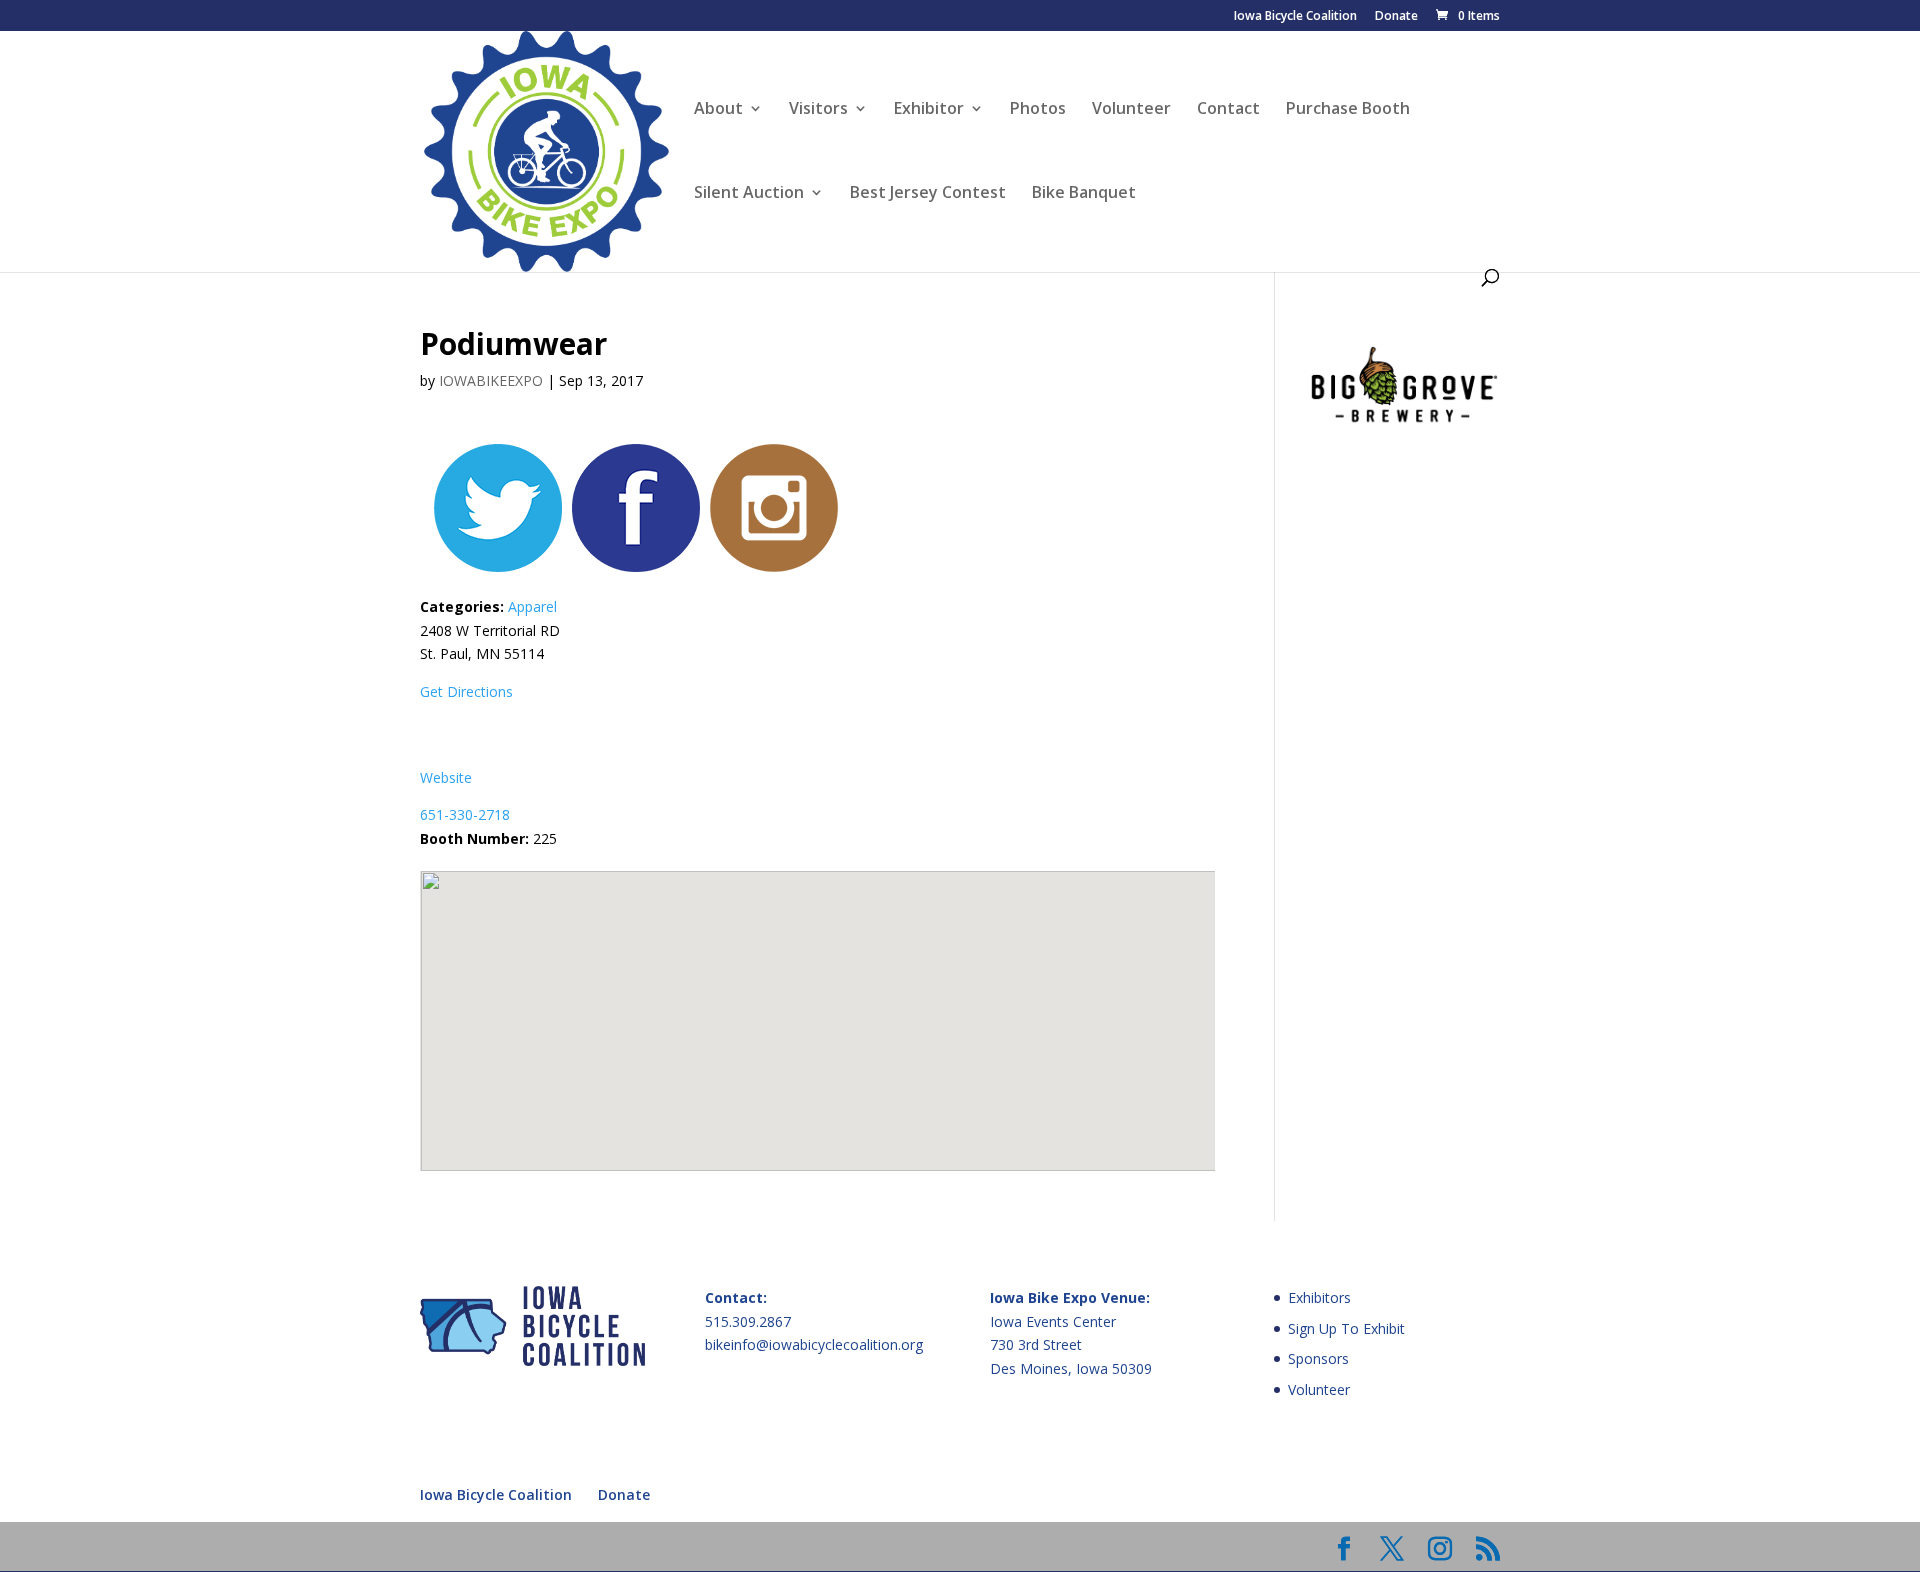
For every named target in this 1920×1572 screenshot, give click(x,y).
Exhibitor (929, 110)
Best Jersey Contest (928, 194)
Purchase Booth (1348, 110)
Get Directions (466, 691)
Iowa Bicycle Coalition (1295, 17)
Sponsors (1318, 1358)
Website (446, 777)
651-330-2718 (465, 814)
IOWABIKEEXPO (491, 380)
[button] (818, 1009)
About (718, 110)
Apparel (532, 606)
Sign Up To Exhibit (1346, 1328)
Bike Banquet (1084, 194)
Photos (1038, 110)
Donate (1396, 17)
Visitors (818, 110)
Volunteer (1131, 110)
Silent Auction (749, 194)
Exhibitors (1319, 1297)
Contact (1228, 110)
